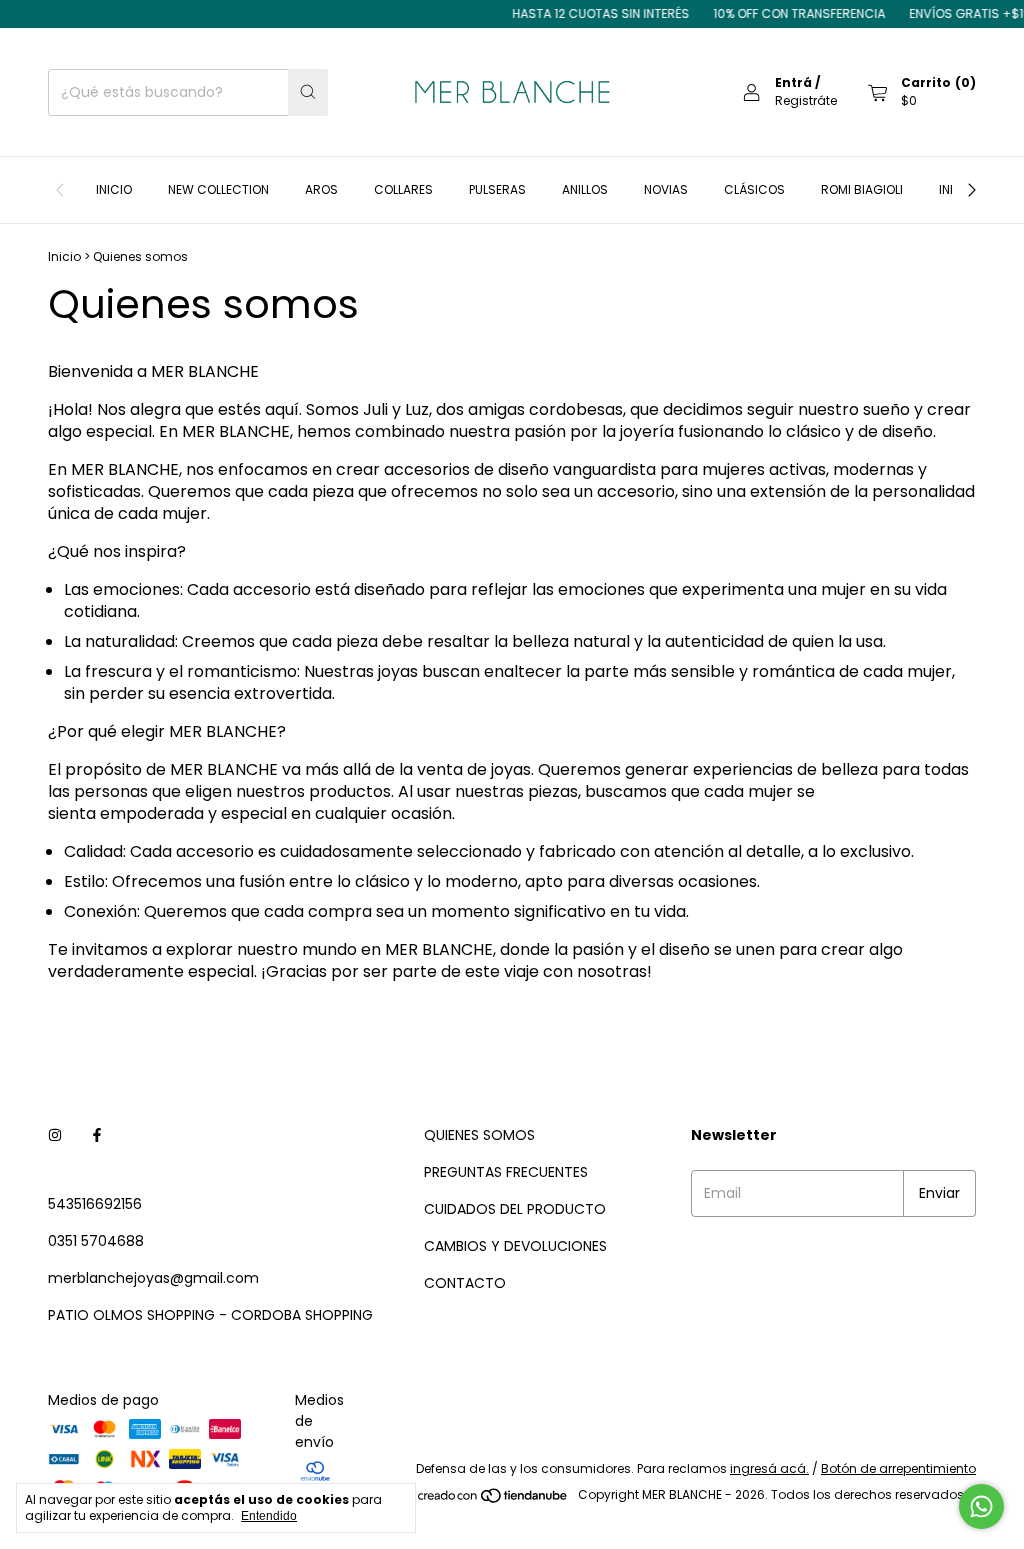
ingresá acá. (769, 1468)
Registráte (806, 100)
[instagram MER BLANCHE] (55, 1135)
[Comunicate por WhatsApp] (981, 1506)
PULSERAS (497, 189)
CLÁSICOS (754, 189)
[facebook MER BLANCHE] (97, 1135)
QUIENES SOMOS (479, 1135)
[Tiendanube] (493, 1499)
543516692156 (95, 1204)
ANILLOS (585, 189)
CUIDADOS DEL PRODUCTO (515, 1209)
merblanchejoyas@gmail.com (153, 1278)
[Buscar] (308, 92)
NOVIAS (666, 189)
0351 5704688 (96, 1241)
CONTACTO (465, 1283)
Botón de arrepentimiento (898, 1468)
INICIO (114, 189)
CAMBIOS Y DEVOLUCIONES (515, 1246)
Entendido (269, 1516)
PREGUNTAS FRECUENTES (506, 1172)
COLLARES (403, 189)
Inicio (64, 256)
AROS (321, 189)
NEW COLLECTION (218, 189)
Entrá (793, 82)
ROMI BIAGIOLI (862, 189)
